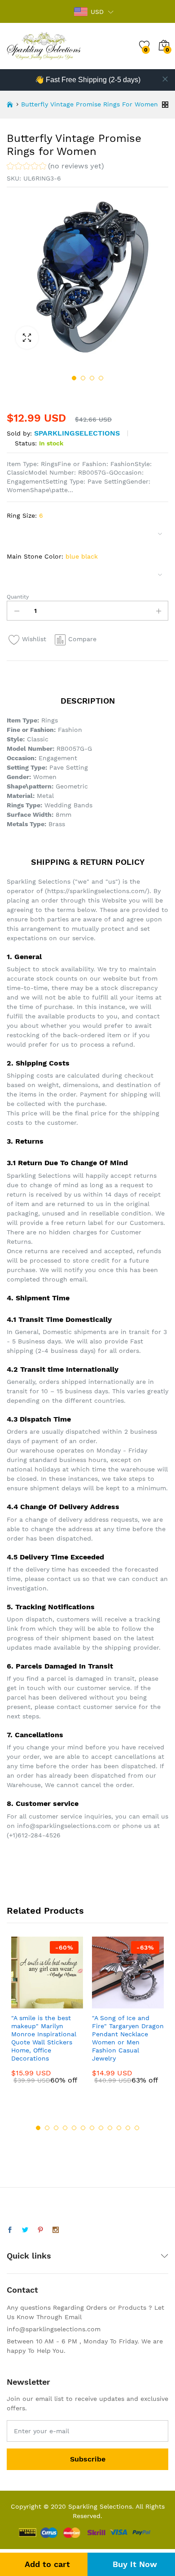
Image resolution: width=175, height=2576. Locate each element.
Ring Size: (25, 515)
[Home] (10, 105)
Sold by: (19, 433)
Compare (82, 639)
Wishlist (34, 639)
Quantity (18, 597)
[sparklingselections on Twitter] (25, 2230)
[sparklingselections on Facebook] (10, 2230)
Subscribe (88, 2459)
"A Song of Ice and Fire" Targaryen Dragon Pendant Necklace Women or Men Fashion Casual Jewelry (128, 2038)
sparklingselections (77, 433)
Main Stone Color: (52, 556)
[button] (55, 167)
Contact (22, 2290)
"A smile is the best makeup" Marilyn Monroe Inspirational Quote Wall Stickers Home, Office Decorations (44, 2038)
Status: (26, 443)
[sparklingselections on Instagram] (56, 2230)
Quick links (29, 2256)
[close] (165, 79)
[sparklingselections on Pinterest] (40, 2230)
